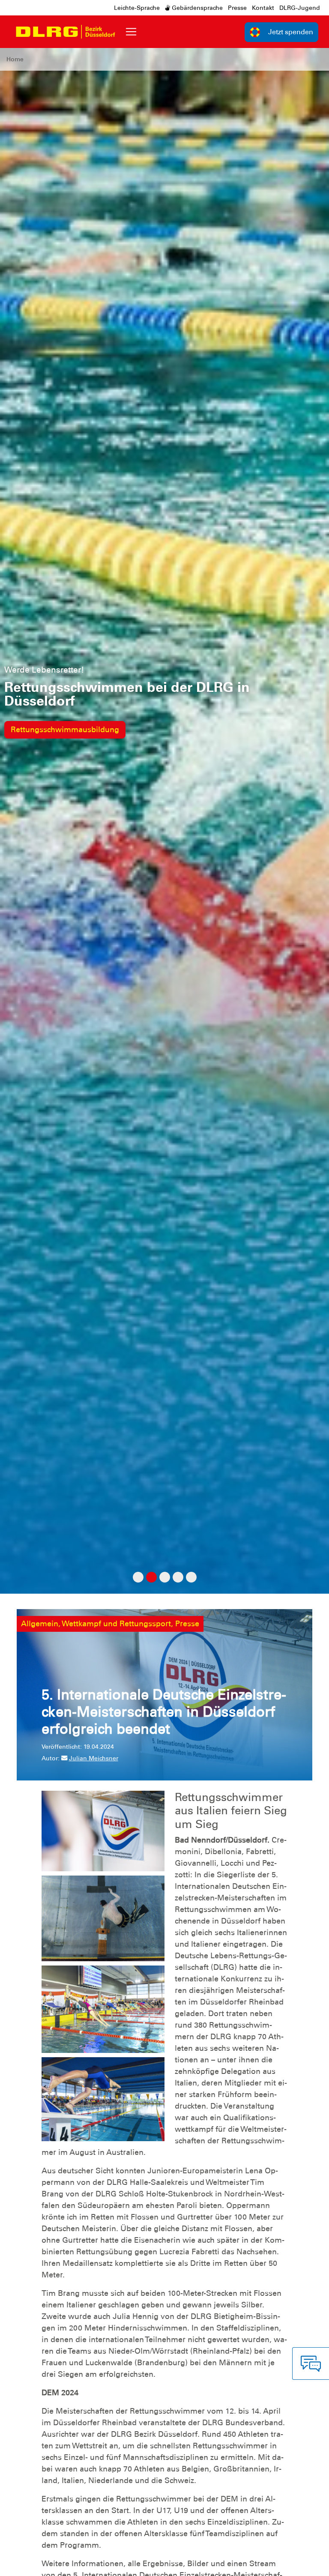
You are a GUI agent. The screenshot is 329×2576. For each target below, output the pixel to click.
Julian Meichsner (94, 1758)
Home (15, 59)
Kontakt (263, 8)
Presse (237, 8)
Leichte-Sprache (137, 8)
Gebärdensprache (196, 8)
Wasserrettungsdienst (50, 716)
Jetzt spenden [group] (291, 32)
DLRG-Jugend (300, 8)
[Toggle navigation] (131, 32)
